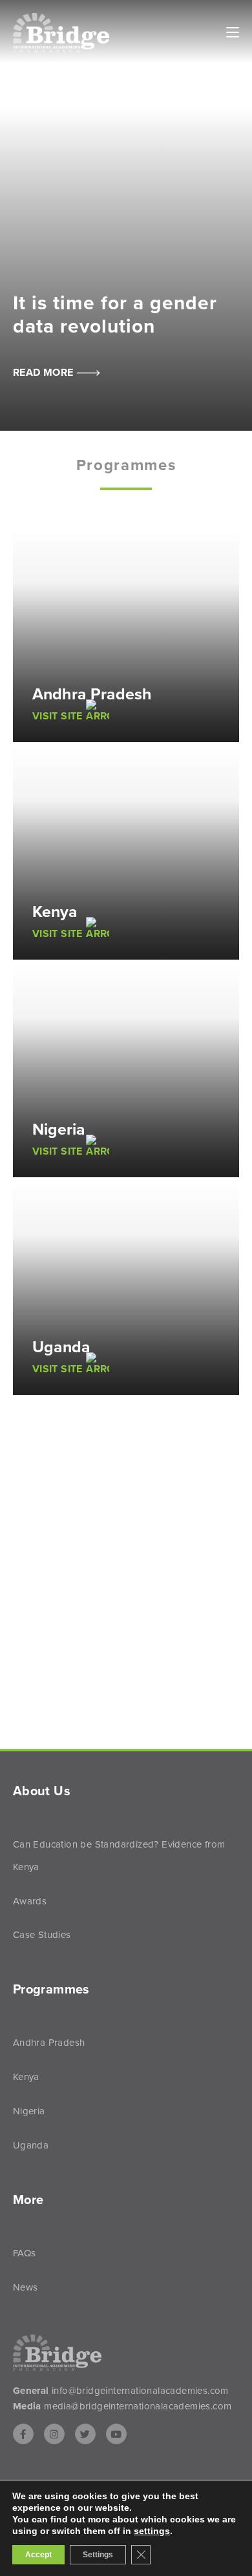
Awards (30, 1901)
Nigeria (29, 2111)
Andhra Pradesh (49, 2043)
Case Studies (42, 1935)
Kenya (26, 2077)
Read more (45, 373)
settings (152, 2531)
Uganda (31, 2145)
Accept (38, 2555)
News (26, 2287)
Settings (98, 2555)
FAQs (25, 2253)
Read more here (112, 1734)
